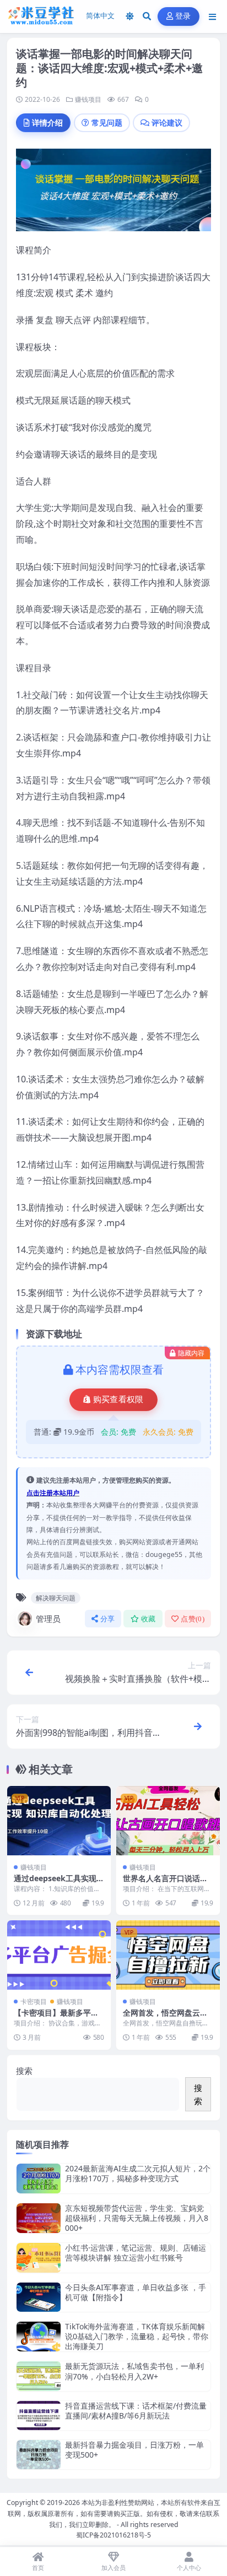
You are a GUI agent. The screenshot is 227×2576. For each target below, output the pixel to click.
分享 (108, 1619)
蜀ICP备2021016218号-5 (113, 2535)
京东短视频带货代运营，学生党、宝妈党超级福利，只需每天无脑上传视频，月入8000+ (137, 2218)
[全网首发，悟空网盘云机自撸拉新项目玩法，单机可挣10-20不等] (168, 1955)
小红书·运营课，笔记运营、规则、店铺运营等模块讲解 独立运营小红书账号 (136, 2253)
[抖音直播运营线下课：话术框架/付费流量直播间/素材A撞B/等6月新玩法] (39, 2416)
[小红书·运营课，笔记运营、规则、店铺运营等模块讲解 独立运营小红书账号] (39, 2258)
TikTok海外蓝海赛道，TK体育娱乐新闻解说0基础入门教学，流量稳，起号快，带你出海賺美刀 (137, 2336)
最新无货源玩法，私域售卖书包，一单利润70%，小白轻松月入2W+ (134, 2371)
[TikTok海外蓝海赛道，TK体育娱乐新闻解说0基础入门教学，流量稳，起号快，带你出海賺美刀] (39, 2337)
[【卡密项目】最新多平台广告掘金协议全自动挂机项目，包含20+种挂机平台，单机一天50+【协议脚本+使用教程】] (59, 1955)
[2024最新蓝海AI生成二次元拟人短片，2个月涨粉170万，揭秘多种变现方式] (39, 2178)
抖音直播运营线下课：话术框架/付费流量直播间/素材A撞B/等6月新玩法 (136, 2411)
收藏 (148, 1619)
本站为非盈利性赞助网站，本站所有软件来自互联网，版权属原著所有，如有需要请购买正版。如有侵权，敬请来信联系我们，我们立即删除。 (114, 2513)
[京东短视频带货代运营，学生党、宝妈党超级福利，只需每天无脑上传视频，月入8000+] (39, 2218)
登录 (183, 16)
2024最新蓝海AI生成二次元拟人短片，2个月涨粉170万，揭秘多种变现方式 (138, 2173)
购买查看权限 (118, 1399)
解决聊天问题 (56, 1598)
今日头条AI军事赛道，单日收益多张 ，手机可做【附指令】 (136, 2292)
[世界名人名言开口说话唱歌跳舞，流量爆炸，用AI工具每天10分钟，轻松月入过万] (168, 1820)
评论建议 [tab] (167, 122)
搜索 (24, 2071)
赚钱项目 (88, 99)
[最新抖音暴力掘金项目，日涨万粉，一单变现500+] (39, 2455)
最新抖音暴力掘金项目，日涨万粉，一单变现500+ (134, 2450)
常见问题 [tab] (107, 122)
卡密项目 (34, 2002)
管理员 (48, 1619)
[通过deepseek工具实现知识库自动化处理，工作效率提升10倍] (59, 1820)
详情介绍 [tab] (47, 122)
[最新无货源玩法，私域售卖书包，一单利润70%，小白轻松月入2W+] (39, 2376)
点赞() (193, 1619)
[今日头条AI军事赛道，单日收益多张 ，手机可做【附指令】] (39, 2297)
